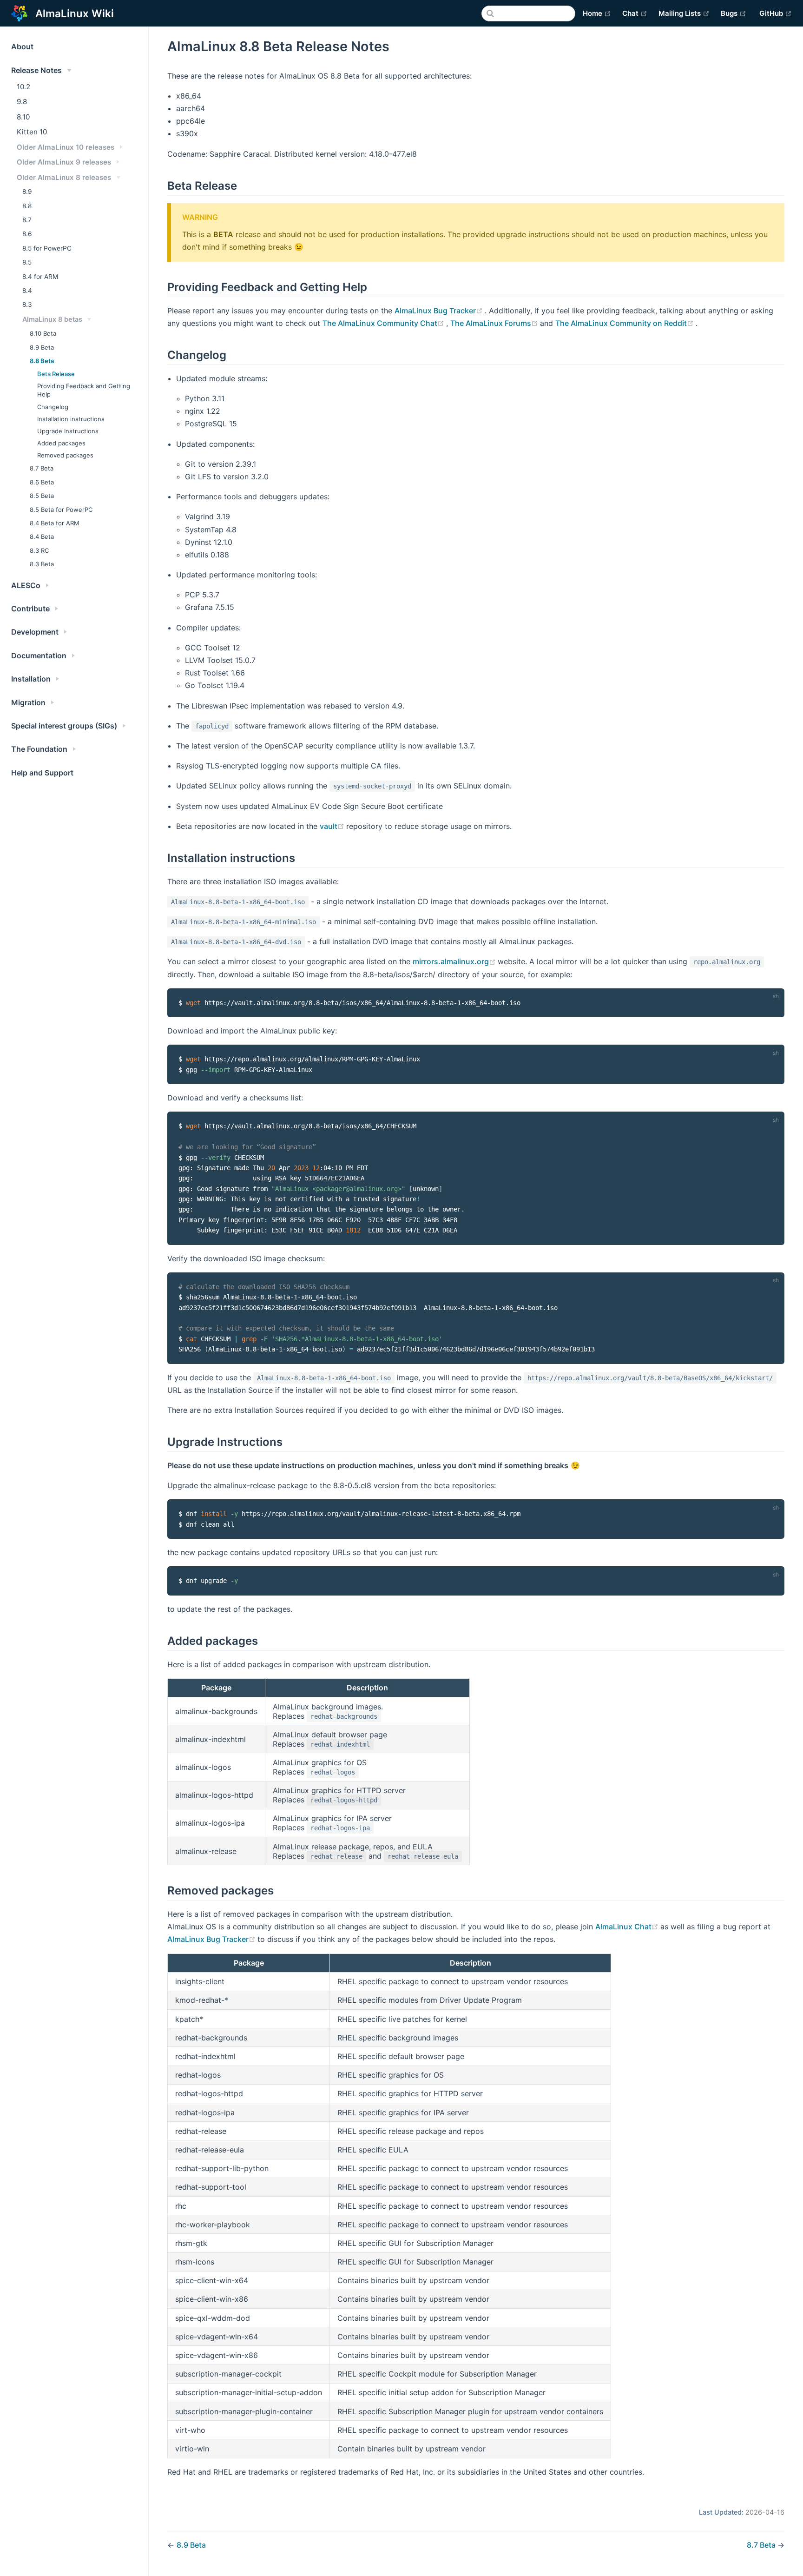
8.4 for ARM (40, 277)
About (22, 46)
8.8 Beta (42, 361)
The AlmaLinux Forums (495, 323)
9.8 (22, 102)
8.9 (27, 192)
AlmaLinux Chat (628, 1927)
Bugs (734, 13)
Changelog (53, 407)
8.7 (27, 220)
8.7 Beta (42, 468)
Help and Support (42, 773)
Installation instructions (71, 419)
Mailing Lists (684, 13)
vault (333, 826)
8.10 (23, 117)
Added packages (61, 443)
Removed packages (65, 455)
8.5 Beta (42, 496)
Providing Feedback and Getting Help (84, 390)
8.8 (27, 206)
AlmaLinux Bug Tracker (440, 311)
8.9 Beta (42, 347)
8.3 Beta (42, 564)
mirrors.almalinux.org (455, 961)
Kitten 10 (32, 132)
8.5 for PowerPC (47, 248)
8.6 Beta (42, 482)
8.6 (27, 234)
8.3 (27, 305)
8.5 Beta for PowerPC (61, 510)
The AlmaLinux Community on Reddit (625, 323)
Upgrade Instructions (68, 431)
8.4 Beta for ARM (55, 523)
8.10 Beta (43, 333)
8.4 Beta (42, 536)
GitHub (776, 13)
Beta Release (56, 374)
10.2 (23, 87)
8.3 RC (39, 550)
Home (597, 13)
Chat (635, 13)
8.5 (27, 262)
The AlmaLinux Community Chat (384, 323)
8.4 (27, 291)
